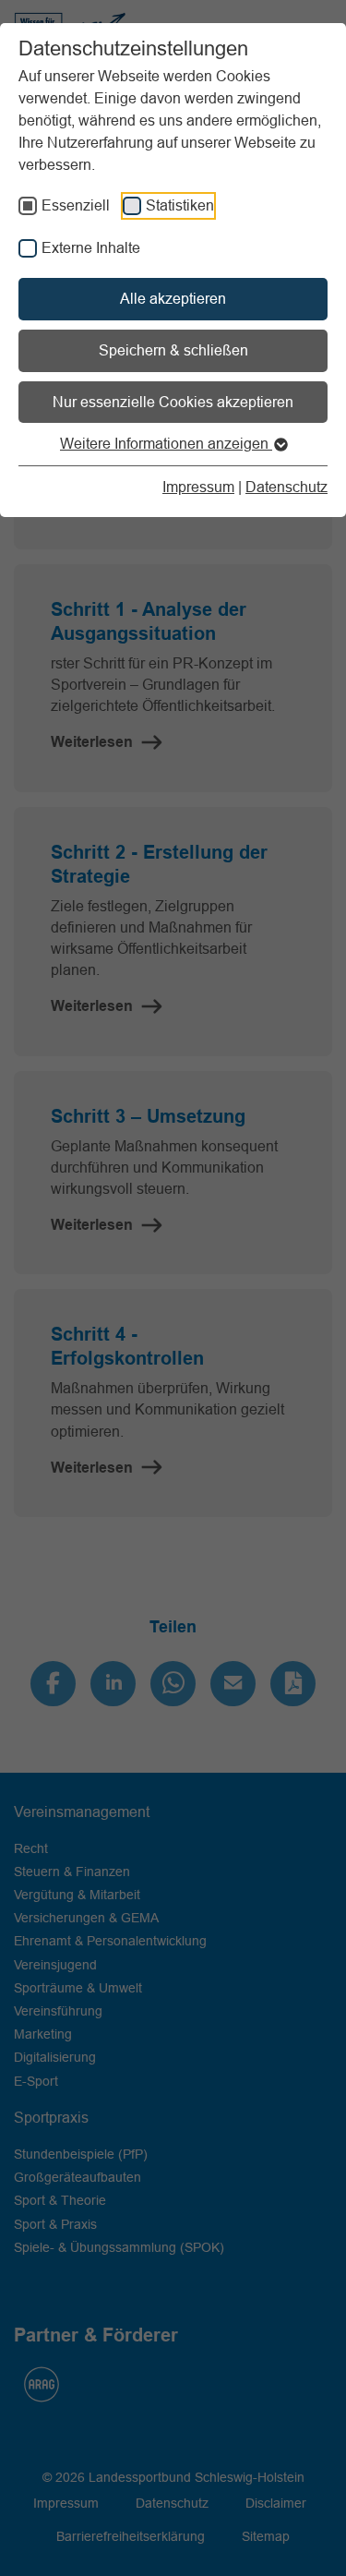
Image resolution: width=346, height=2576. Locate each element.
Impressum (198, 487)
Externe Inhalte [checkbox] (91, 247)
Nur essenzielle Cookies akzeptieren (173, 402)
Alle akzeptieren (173, 298)
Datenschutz (286, 487)
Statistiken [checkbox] (180, 205)
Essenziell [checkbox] (76, 205)
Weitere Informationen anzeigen (166, 443)
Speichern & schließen (173, 350)
